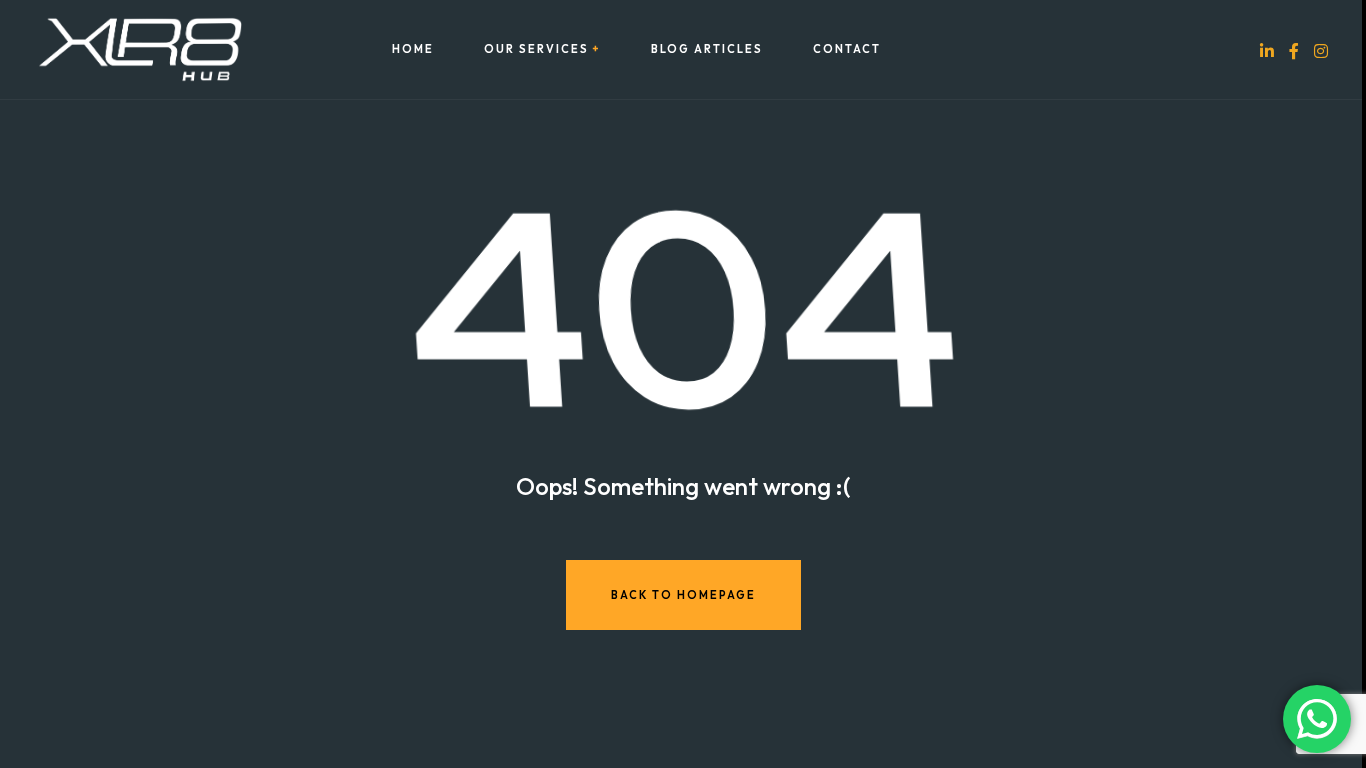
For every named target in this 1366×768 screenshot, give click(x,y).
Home (413, 49)
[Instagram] (1321, 50)
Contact (847, 49)
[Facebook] (1294, 50)
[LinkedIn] (1267, 50)
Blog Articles (707, 49)
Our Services (536, 49)
